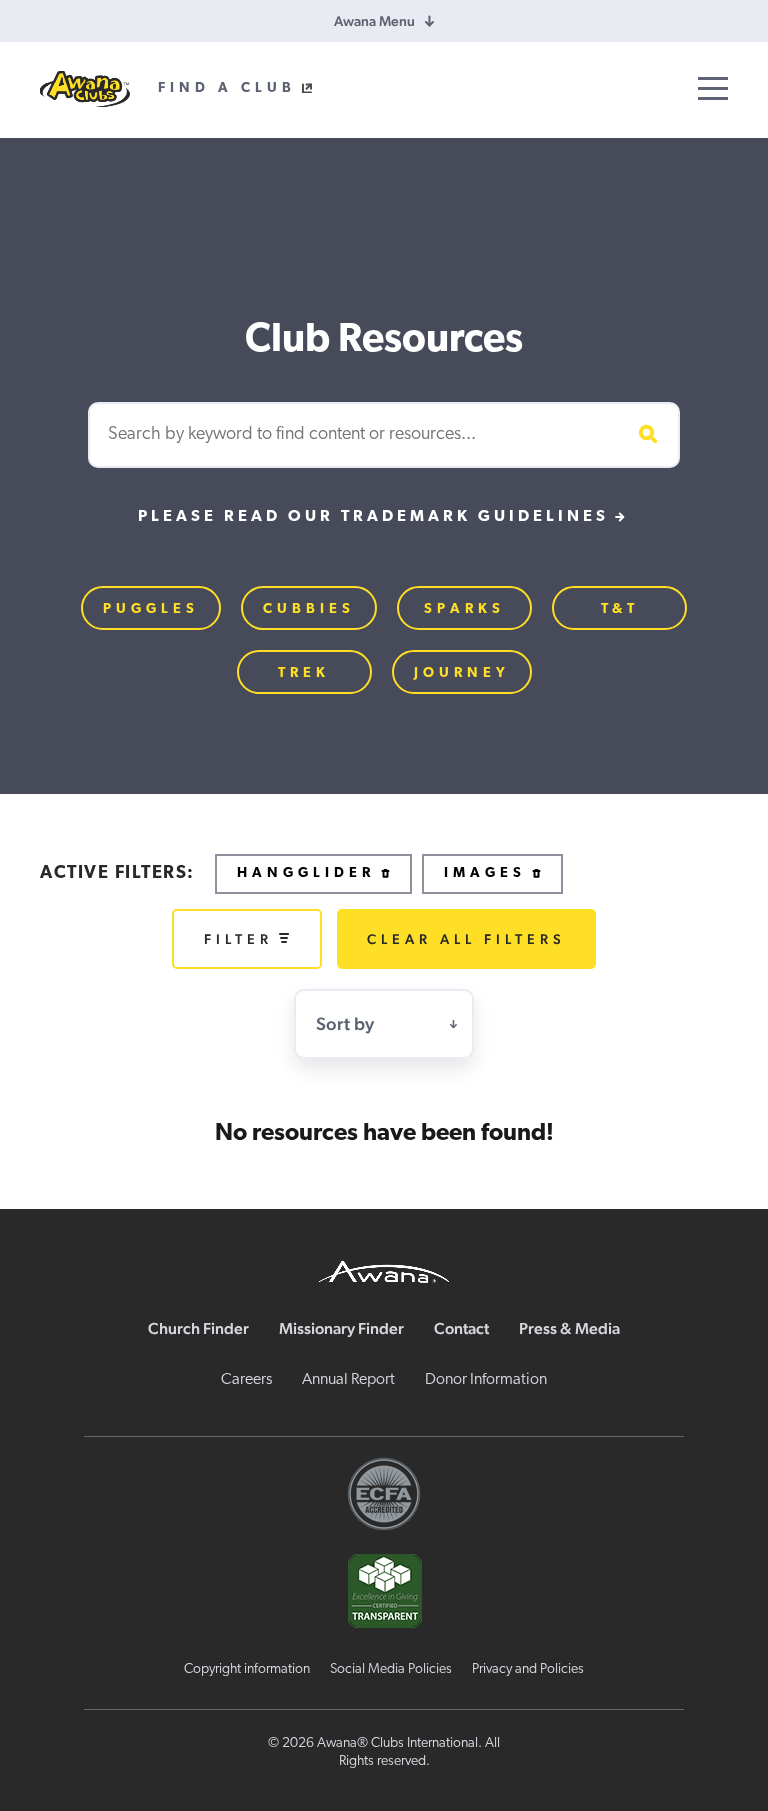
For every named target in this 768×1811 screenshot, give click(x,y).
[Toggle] (713, 88)
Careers (246, 1380)
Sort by (345, 1023)
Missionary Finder (341, 1328)
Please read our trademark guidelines (373, 517)
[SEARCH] (645, 435)
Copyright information (247, 1669)
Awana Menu (374, 21)
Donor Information (486, 1380)
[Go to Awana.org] (384, 1269)
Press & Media (569, 1328)
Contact (461, 1328)
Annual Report (348, 1380)
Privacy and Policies (528, 1669)
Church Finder (198, 1328)
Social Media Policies (391, 1669)
